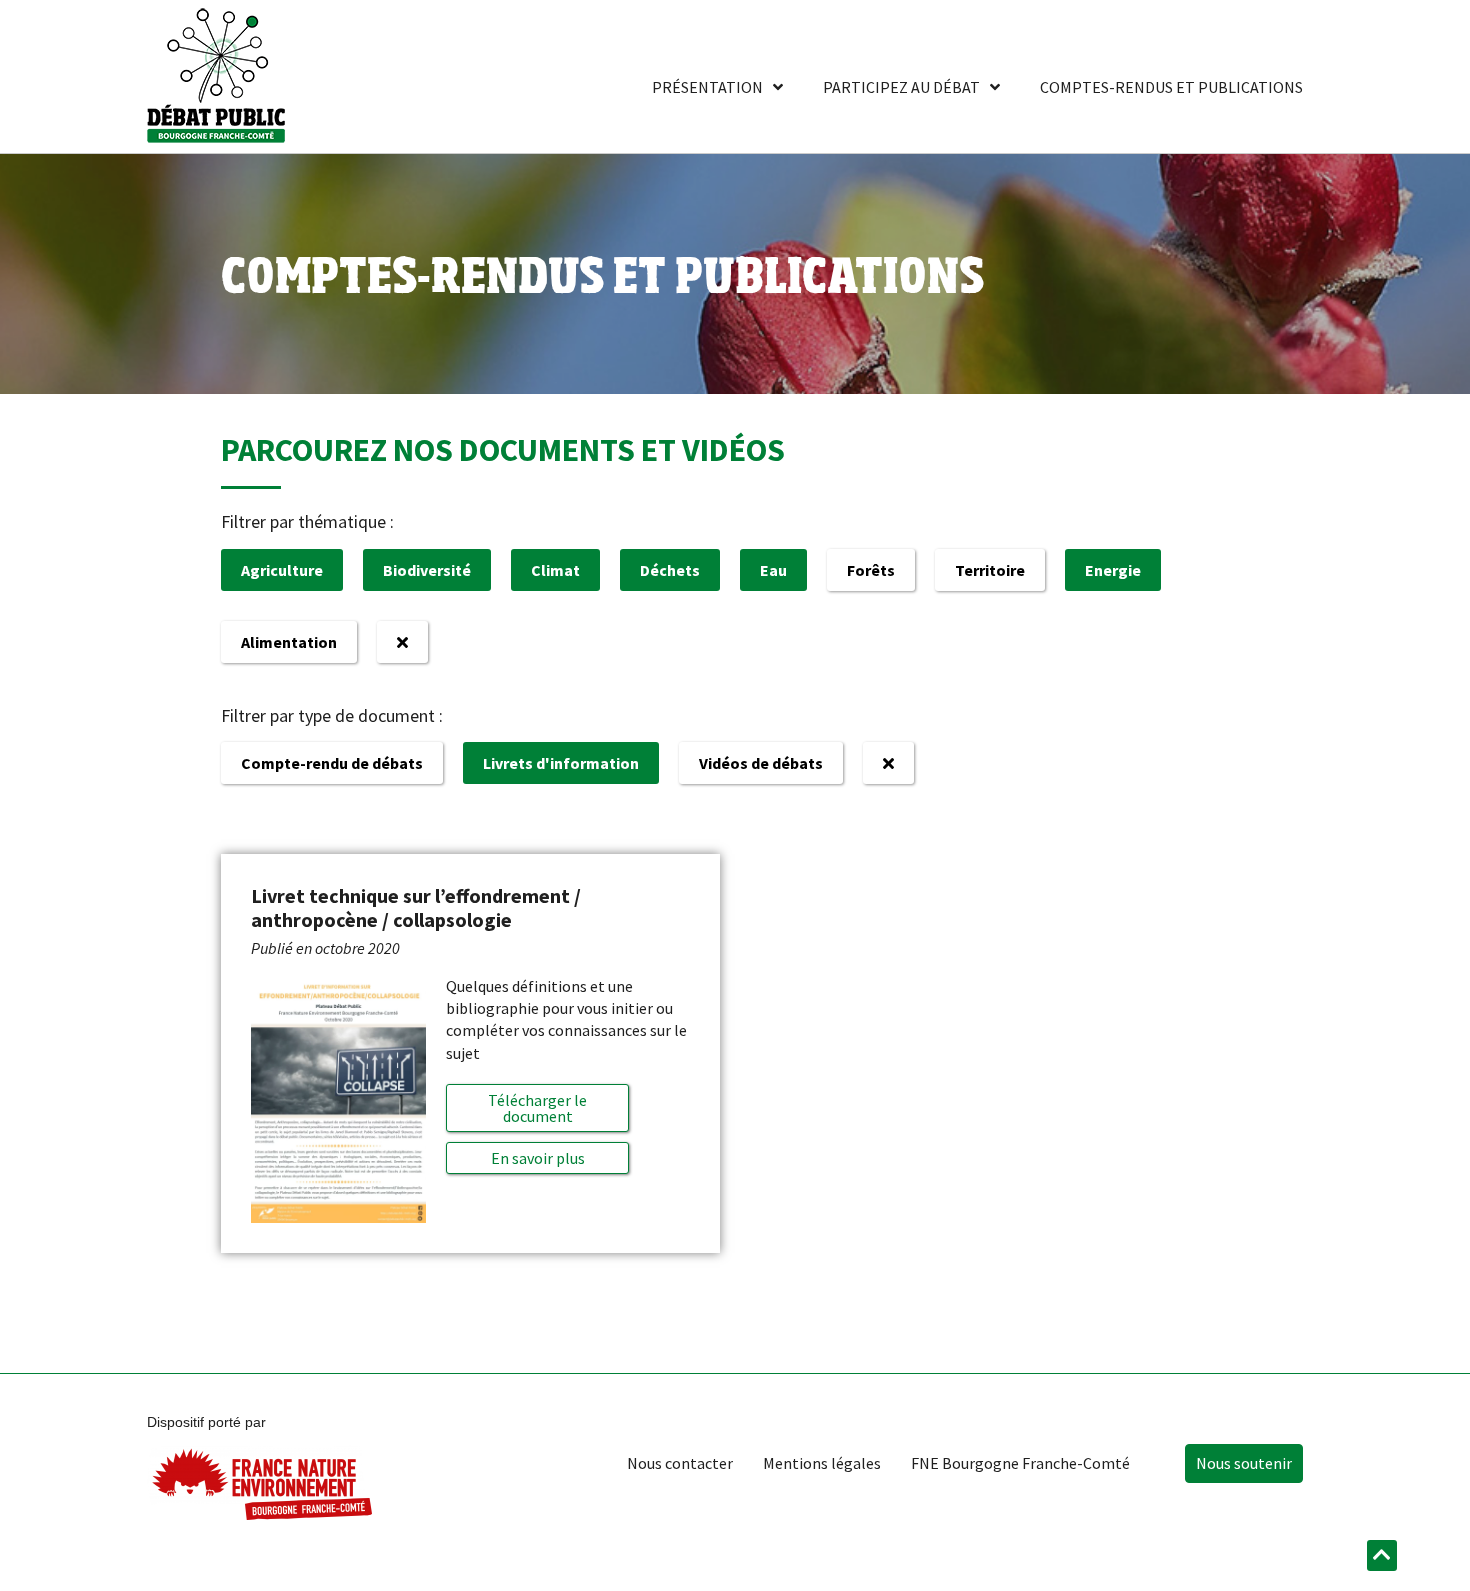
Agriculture (282, 570)
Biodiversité (427, 570)
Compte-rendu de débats (332, 763)
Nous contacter (680, 1463)
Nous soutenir (1244, 1463)
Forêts (871, 570)
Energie (1113, 570)
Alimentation (289, 642)
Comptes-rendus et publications (1171, 87)
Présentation (707, 87)
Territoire (990, 570)
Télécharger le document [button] (537, 1108)
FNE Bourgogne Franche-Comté (1020, 1463)
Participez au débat (901, 87)
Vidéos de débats (761, 763)
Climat (555, 570)
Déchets (670, 570)
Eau (773, 570)
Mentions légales (822, 1463)
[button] (537, 1158)
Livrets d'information (561, 763)
